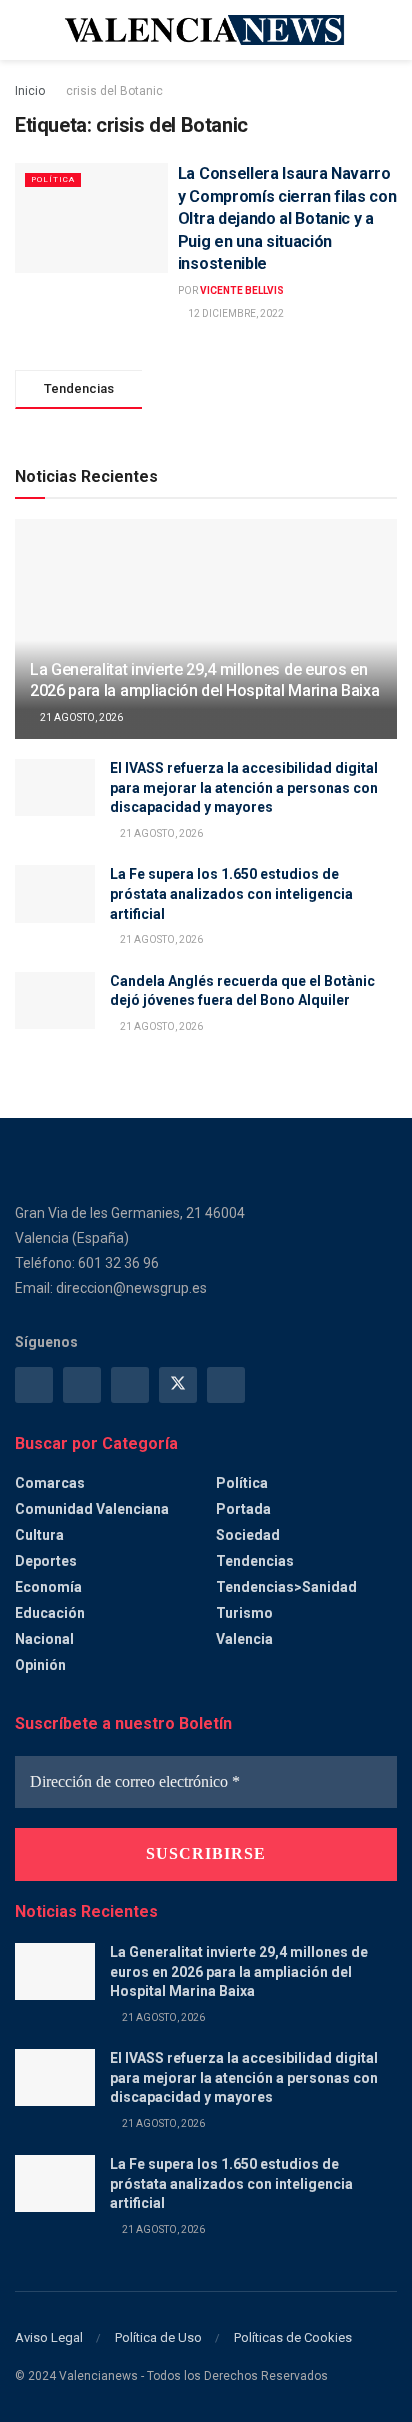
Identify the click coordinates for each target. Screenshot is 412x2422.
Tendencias (255, 1561)
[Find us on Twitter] (178, 1385)
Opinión (40, 1665)
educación (50, 1613)
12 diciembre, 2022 (235, 313)
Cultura (39, 1535)
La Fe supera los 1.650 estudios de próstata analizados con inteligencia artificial (231, 893)
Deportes (46, 1561)
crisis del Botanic (114, 91)
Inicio (30, 91)
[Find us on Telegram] (130, 1385)
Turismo (244, 1613)
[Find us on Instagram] (82, 1385)
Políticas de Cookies (293, 2337)
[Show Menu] (23, 30)
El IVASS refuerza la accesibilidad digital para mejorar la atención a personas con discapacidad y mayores (244, 787)
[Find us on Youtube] (226, 1385)
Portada (243, 1509)
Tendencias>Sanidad (286, 1587)
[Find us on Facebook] (34, 1385)
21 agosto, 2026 (80, 717)
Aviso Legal (49, 2337)
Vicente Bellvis (242, 290)
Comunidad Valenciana (92, 1509)
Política (53, 179)
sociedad (248, 1535)
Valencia (244, 1639)
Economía (48, 1587)
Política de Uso (158, 2337)
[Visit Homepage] (206, 30)
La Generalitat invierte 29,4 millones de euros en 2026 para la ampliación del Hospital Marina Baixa (204, 680)
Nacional (44, 1639)
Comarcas (50, 1483)
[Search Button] (388, 30)
